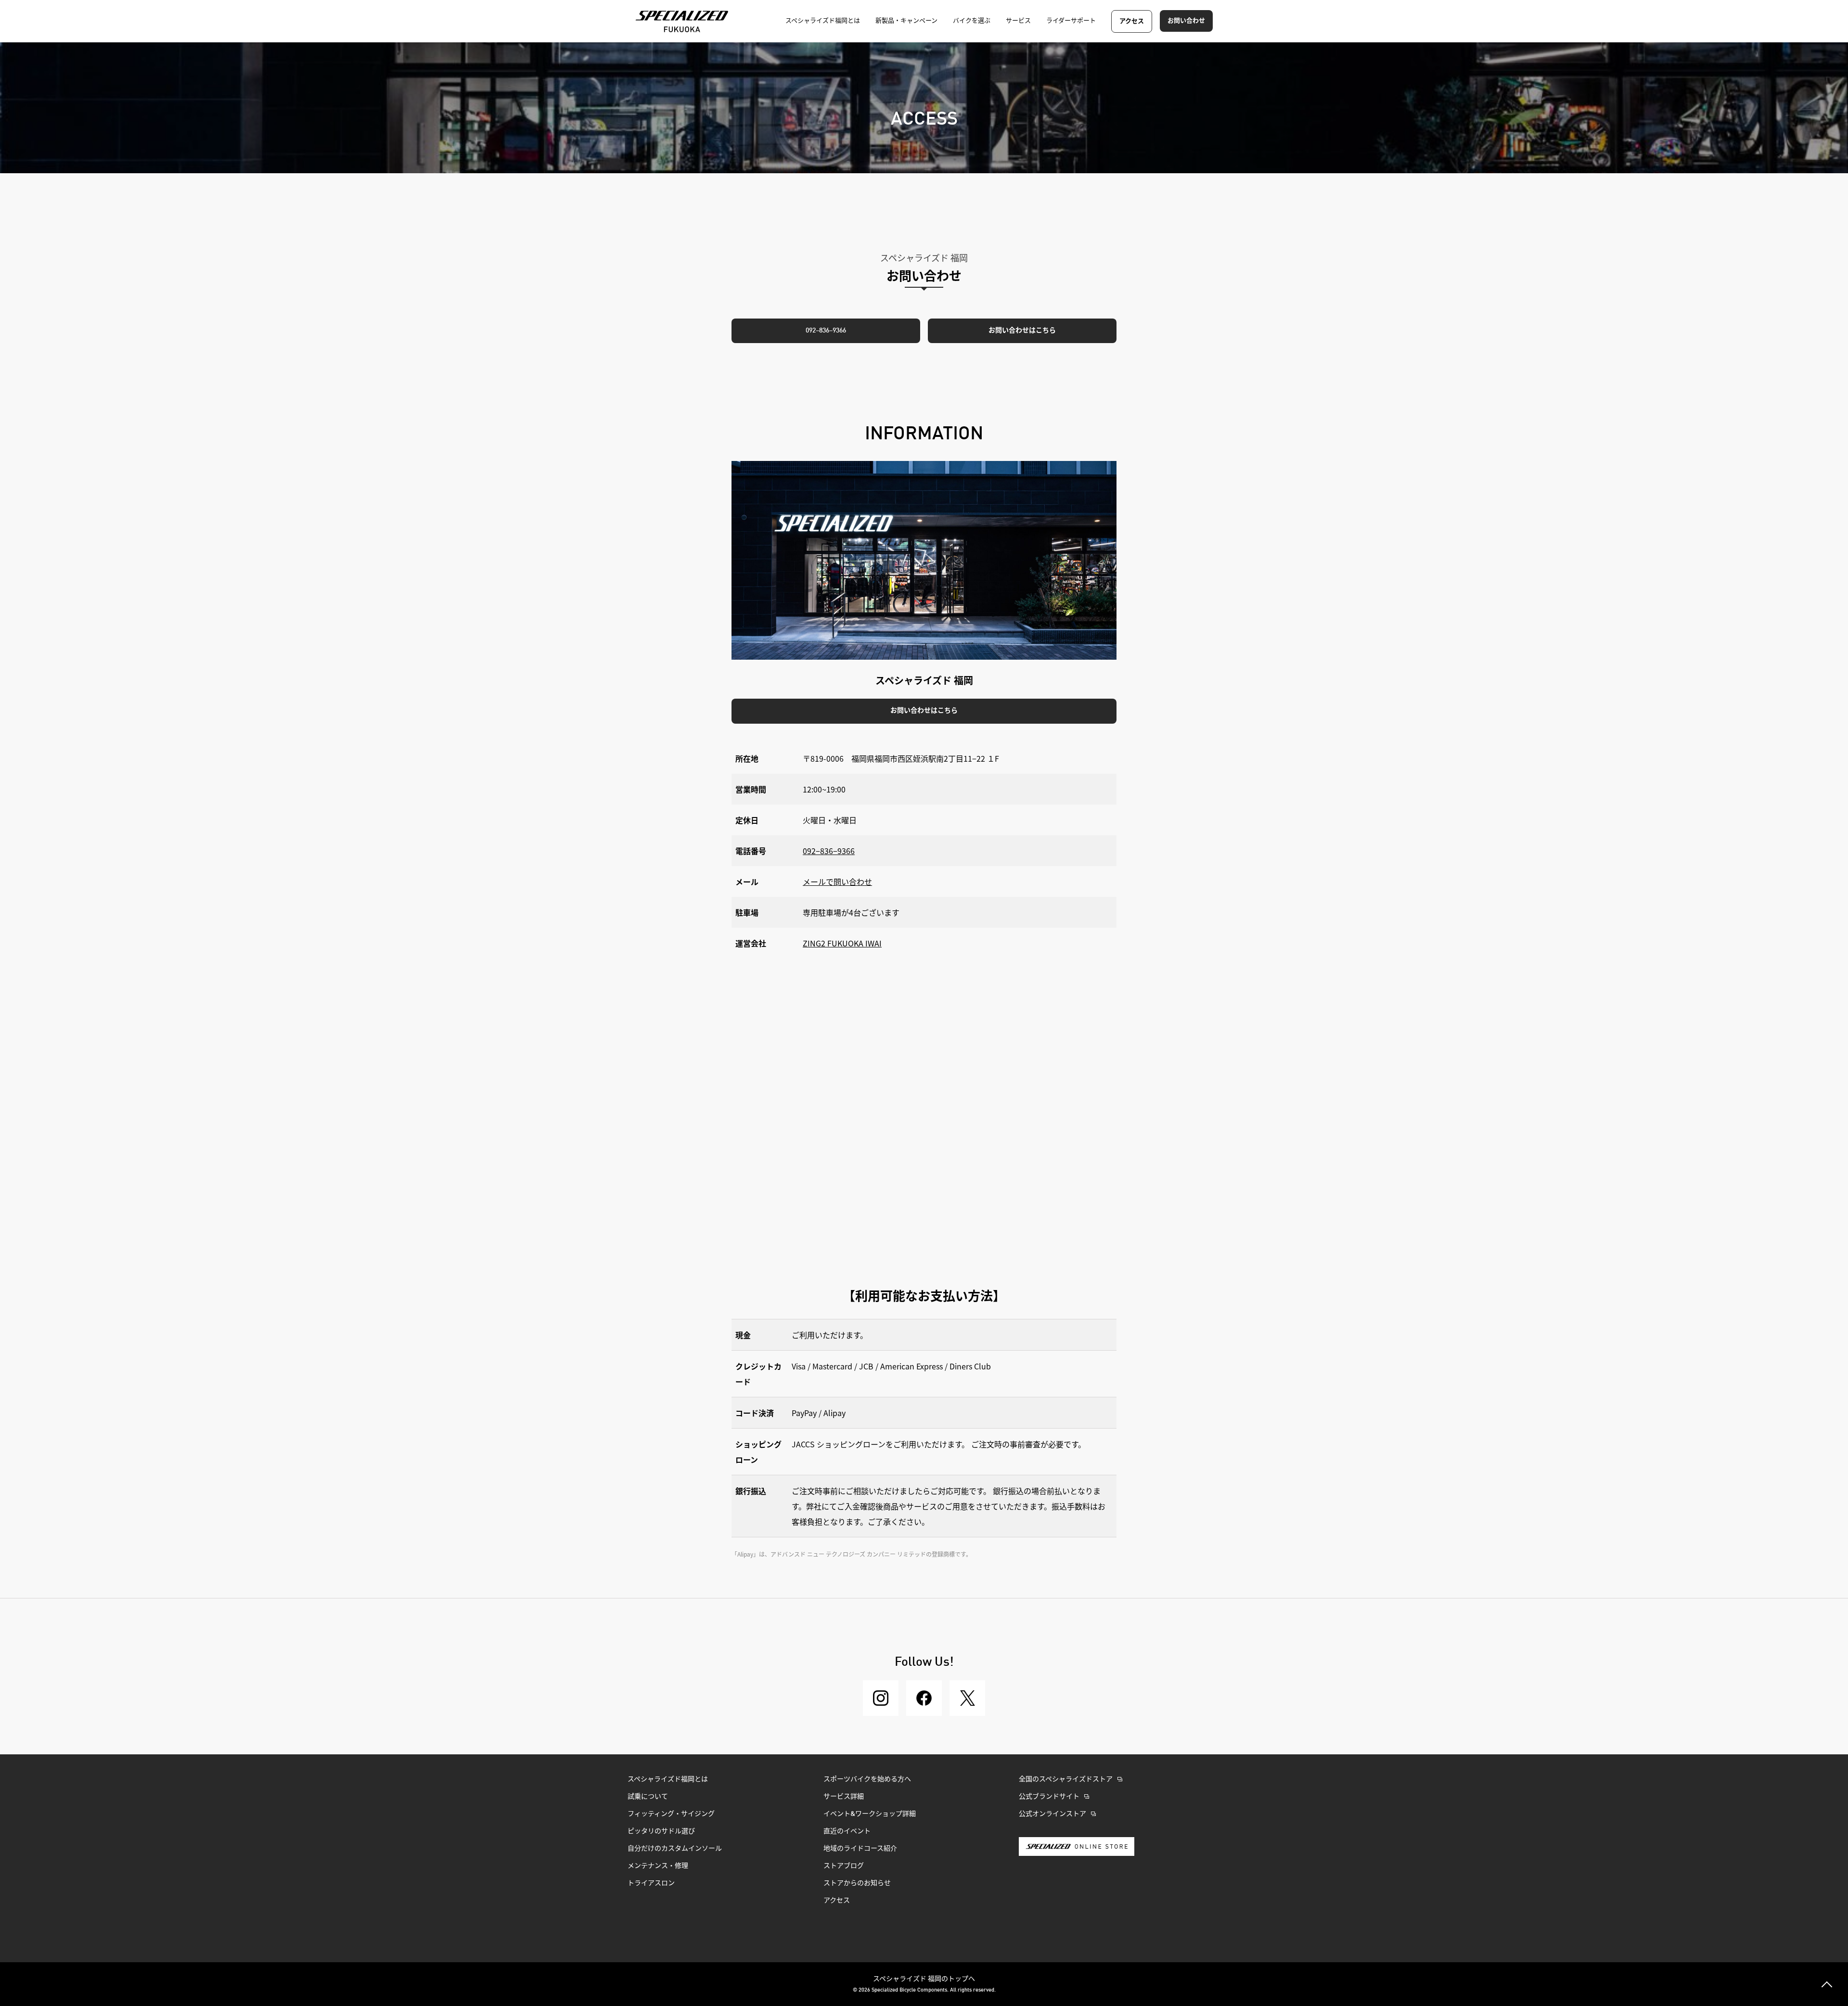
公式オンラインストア (1052, 1814)
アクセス (1132, 21)
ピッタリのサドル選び (661, 1831)
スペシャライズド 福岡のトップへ (924, 1978)
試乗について (648, 1797)
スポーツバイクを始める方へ (867, 1779)
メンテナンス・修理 (658, 1866)
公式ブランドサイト (1049, 1797)
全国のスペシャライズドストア (1066, 1779)
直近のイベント (847, 1831)
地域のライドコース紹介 (860, 1849)
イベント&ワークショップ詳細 (870, 1814)
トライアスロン (651, 1883)
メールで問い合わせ (837, 882)
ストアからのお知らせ (857, 1883)
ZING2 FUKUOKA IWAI (842, 943)
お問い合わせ (1186, 21)
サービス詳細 (844, 1797)
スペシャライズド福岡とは (668, 1779)
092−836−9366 (829, 851)
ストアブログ (844, 1866)
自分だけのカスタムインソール (675, 1849)
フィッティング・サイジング (671, 1814)
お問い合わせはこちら (1022, 331)
